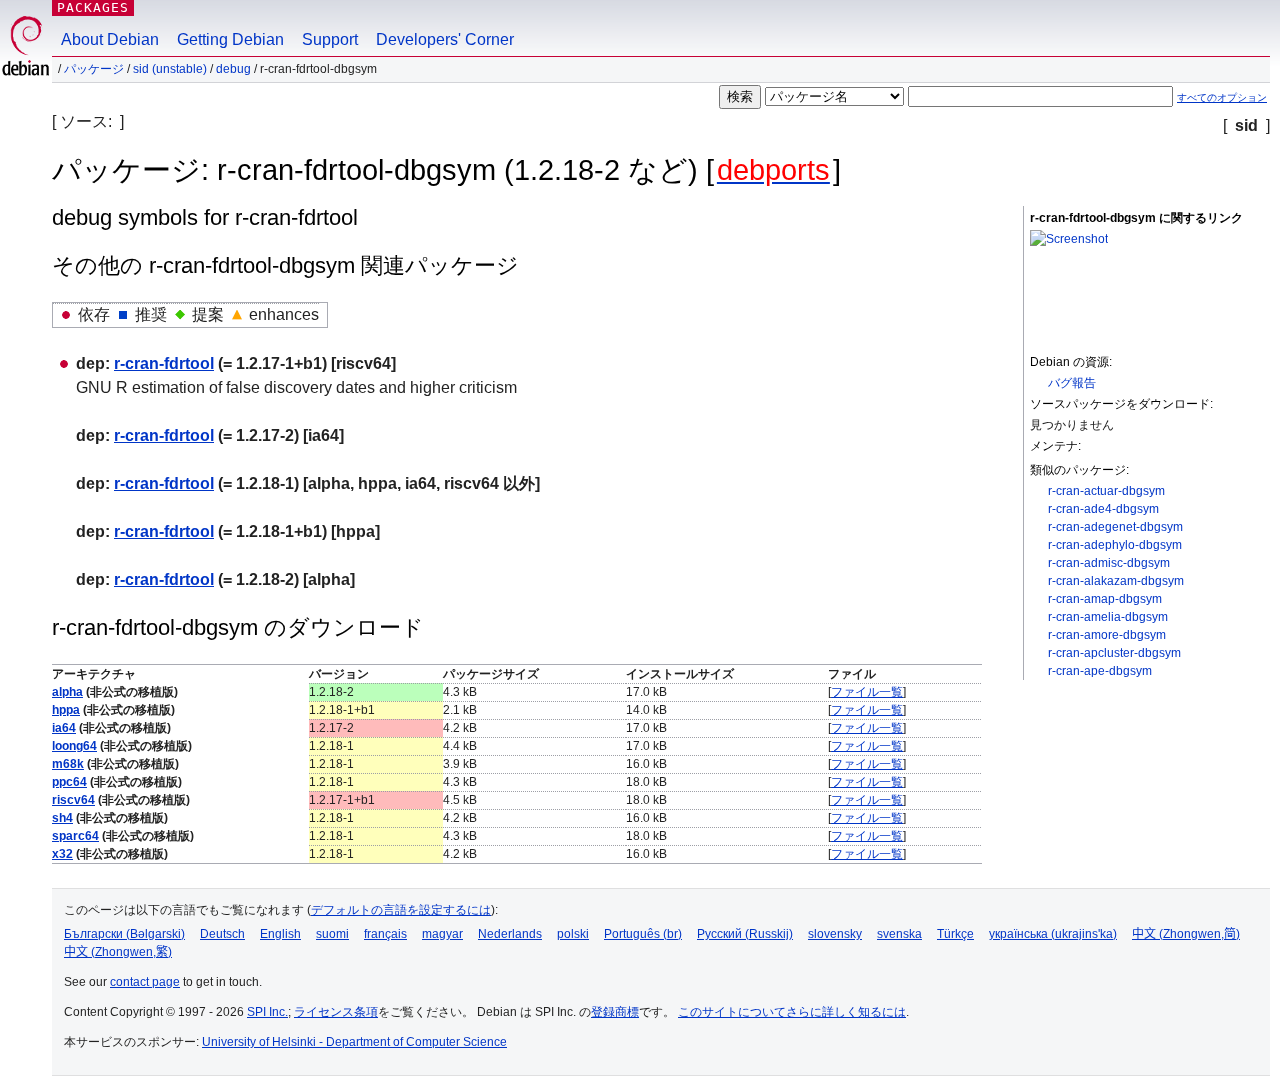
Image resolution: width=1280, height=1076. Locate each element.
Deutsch (222, 934)
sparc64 (75, 836)
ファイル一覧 (867, 692)
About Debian (110, 39)
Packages (93, 7)
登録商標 (615, 1012)
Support (330, 39)
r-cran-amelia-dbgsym (1108, 617)
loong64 (74, 746)
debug (233, 69)
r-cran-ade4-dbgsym (1103, 509)
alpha (67, 692)
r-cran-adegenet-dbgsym (1115, 527)
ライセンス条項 (336, 1012)
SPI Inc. (267, 1012)
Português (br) (643, 934)
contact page (145, 982)
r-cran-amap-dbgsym (1105, 599)
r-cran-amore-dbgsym (1107, 635)
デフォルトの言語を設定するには (401, 910)
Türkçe (955, 934)
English (280, 934)
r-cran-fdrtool (164, 363)
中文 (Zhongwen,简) (1186, 934)
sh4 (62, 818)
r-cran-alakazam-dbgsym (1116, 581)
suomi (332, 934)
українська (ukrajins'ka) (1053, 934)
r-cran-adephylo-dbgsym (1115, 545)
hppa (66, 710)
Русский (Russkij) (745, 934)
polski (573, 934)
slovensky (835, 934)
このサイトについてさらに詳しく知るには (792, 1012)
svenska (899, 934)
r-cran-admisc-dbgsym (1109, 563)
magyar (442, 934)
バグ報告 (1072, 383)
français (385, 934)
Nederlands (510, 934)
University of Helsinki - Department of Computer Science (354, 1042)
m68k (68, 764)
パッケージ (94, 69)
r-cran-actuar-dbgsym (1106, 491)
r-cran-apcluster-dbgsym (1114, 653)
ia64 (64, 728)
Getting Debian (230, 39)
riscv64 (73, 800)
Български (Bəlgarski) (124, 934)
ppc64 (69, 782)
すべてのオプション (1222, 97)
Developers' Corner (445, 39)
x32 (62, 854)
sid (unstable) (170, 69)
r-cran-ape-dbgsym (1100, 671)
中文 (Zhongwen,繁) (118, 952)
